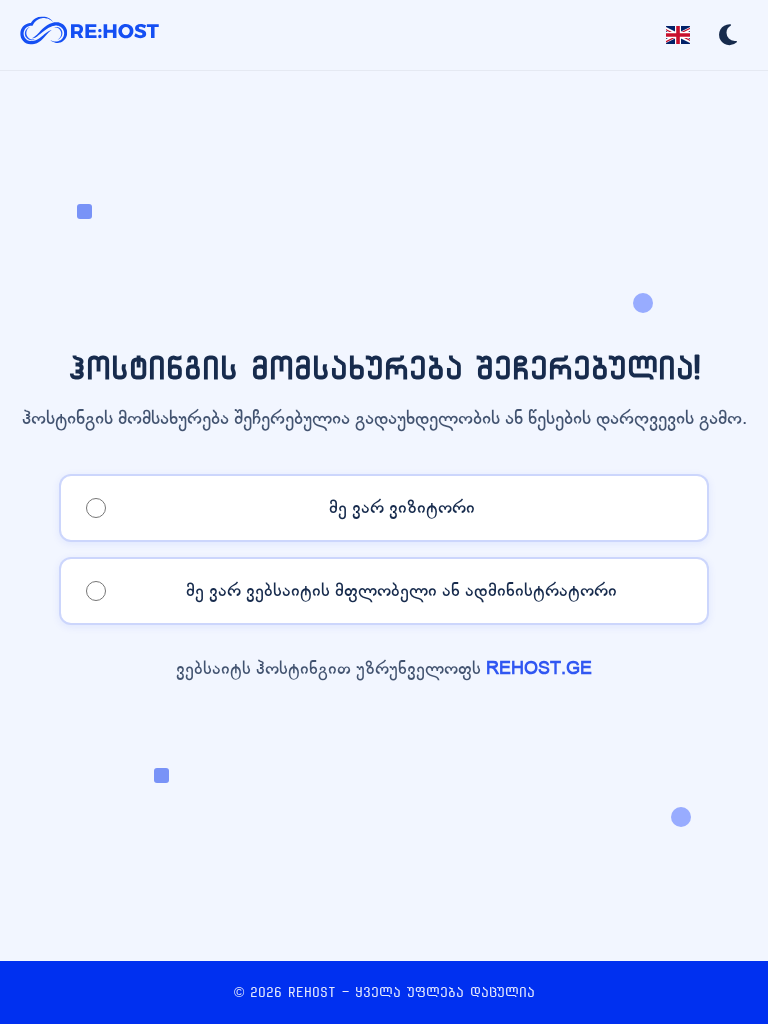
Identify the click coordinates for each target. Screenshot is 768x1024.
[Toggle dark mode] (728, 35)
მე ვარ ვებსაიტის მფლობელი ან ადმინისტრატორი (401, 590)
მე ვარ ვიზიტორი (402, 507)
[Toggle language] (678, 35)
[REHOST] (90, 35)
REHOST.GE (539, 668)
